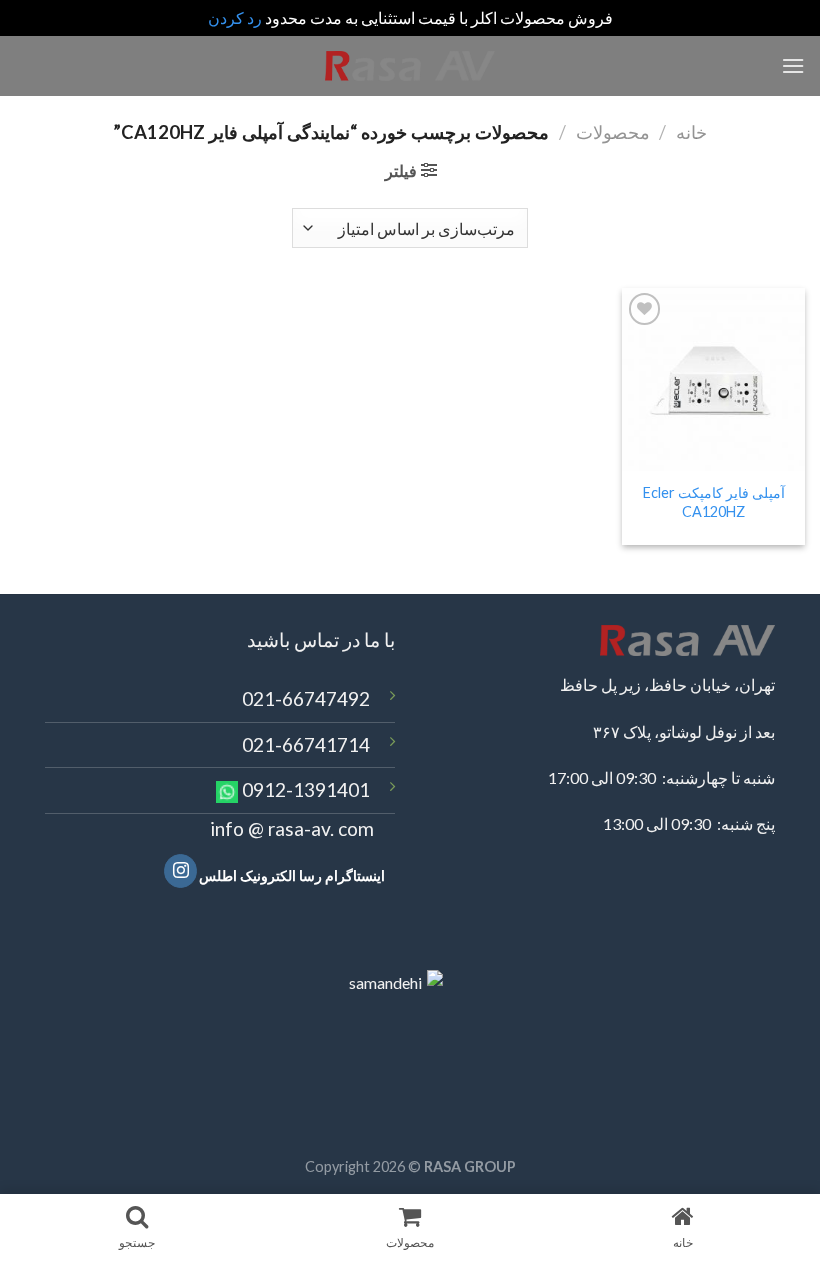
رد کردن (235, 17)
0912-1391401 (306, 789)
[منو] (793, 65)
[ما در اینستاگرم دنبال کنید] (180, 871)
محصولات (613, 132)
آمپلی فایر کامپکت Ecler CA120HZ (714, 502)
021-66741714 (306, 744)
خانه (691, 132)
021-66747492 (306, 698)
